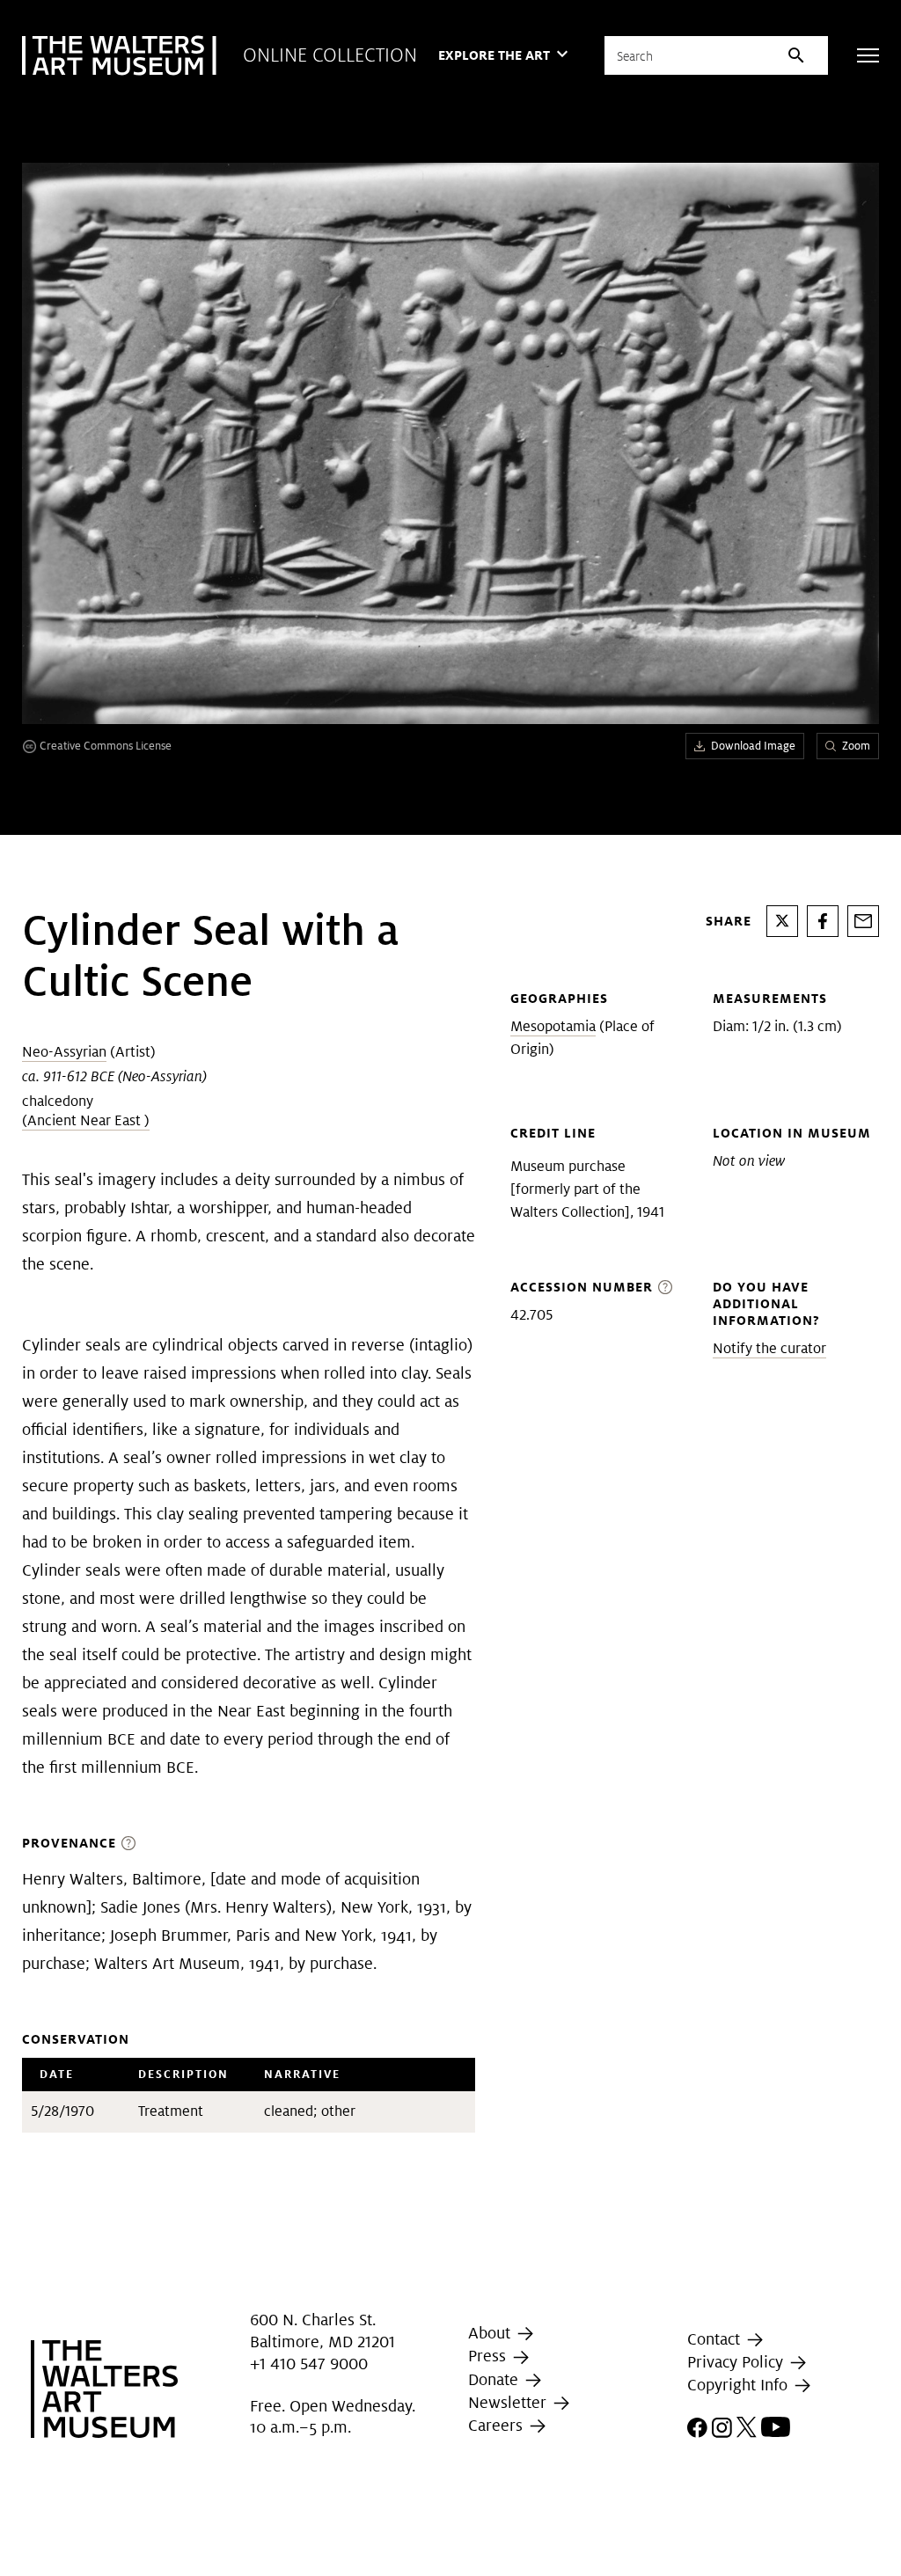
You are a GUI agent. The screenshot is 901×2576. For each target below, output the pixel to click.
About (491, 2333)
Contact (716, 2339)
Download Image (753, 746)
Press (489, 2356)
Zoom (856, 746)
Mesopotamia (553, 1026)
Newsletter (509, 2402)
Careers (498, 2425)
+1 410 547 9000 (309, 2364)
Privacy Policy (737, 2362)
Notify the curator (769, 1348)
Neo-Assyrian (64, 1052)
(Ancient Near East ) (86, 1120)
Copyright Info (740, 2385)
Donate (495, 2379)
